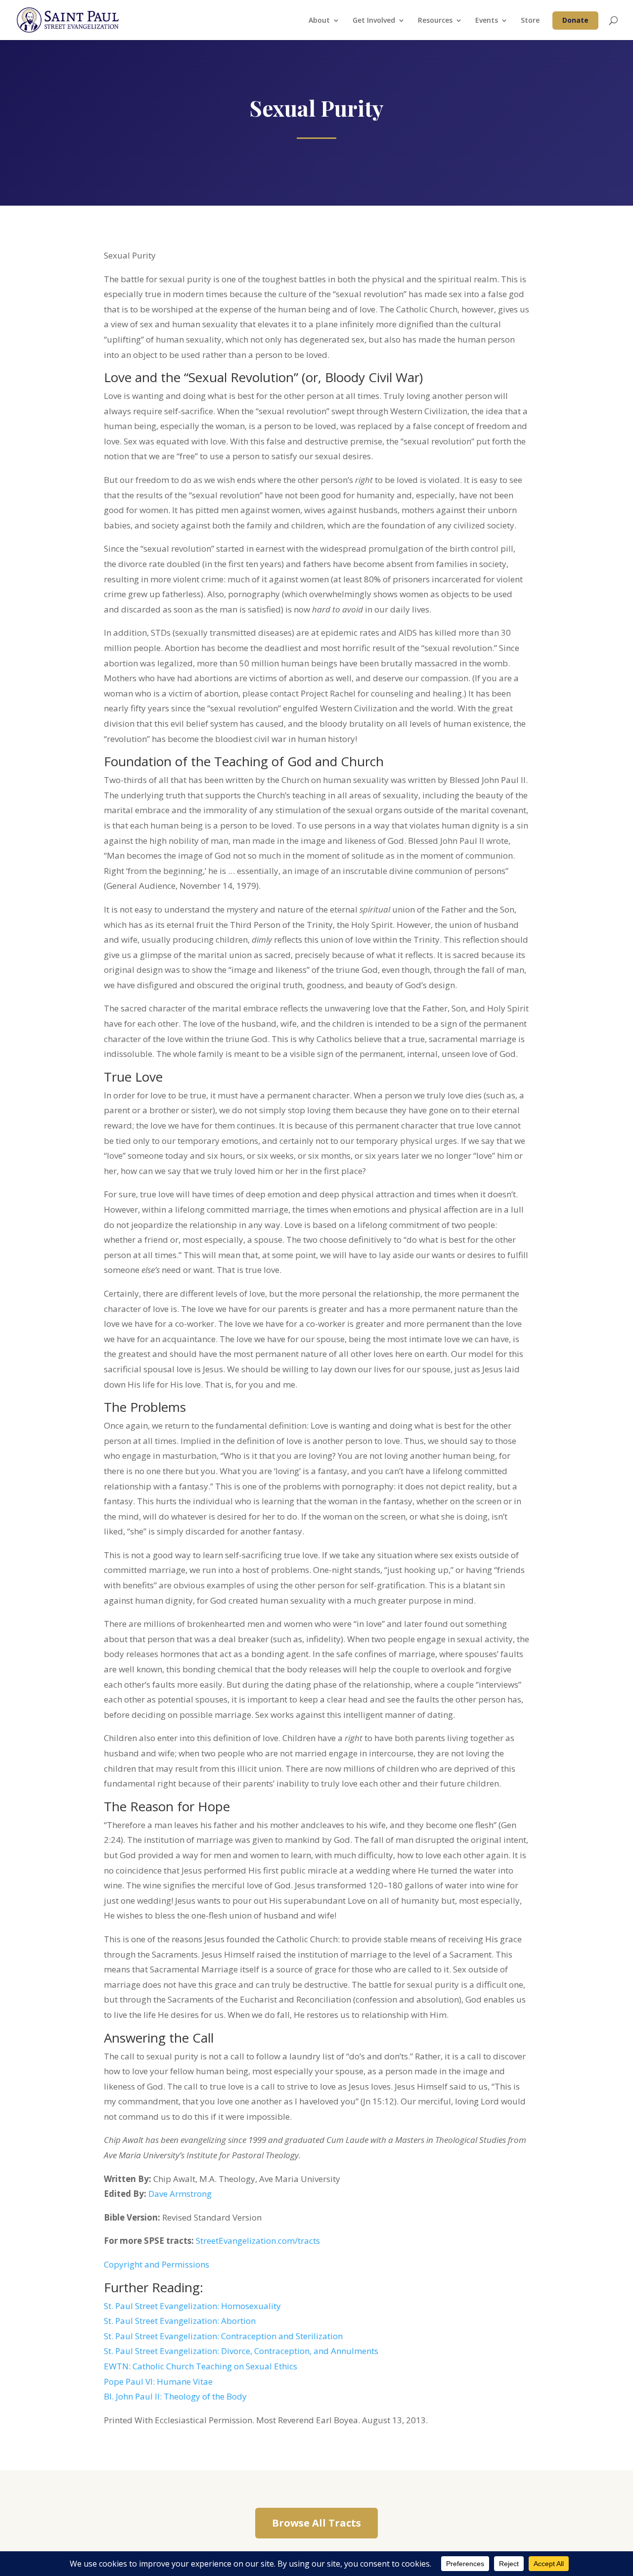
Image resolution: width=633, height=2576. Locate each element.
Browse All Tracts (316, 2523)
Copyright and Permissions (157, 2264)
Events (487, 21)
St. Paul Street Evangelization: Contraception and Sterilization (223, 2336)
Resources (435, 21)
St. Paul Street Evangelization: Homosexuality (192, 2306)
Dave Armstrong (180, 2194)
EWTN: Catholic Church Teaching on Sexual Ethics (201, 2366)
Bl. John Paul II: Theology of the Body (175, 2396)
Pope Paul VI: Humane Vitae (158, 2381)
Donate (575, 20)
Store (530, 21)
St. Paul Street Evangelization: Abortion (180, 2321)
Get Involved (374, 21)
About (319, 21)
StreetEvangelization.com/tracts (258, 2241)
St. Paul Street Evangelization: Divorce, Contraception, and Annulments (241, 2351)
